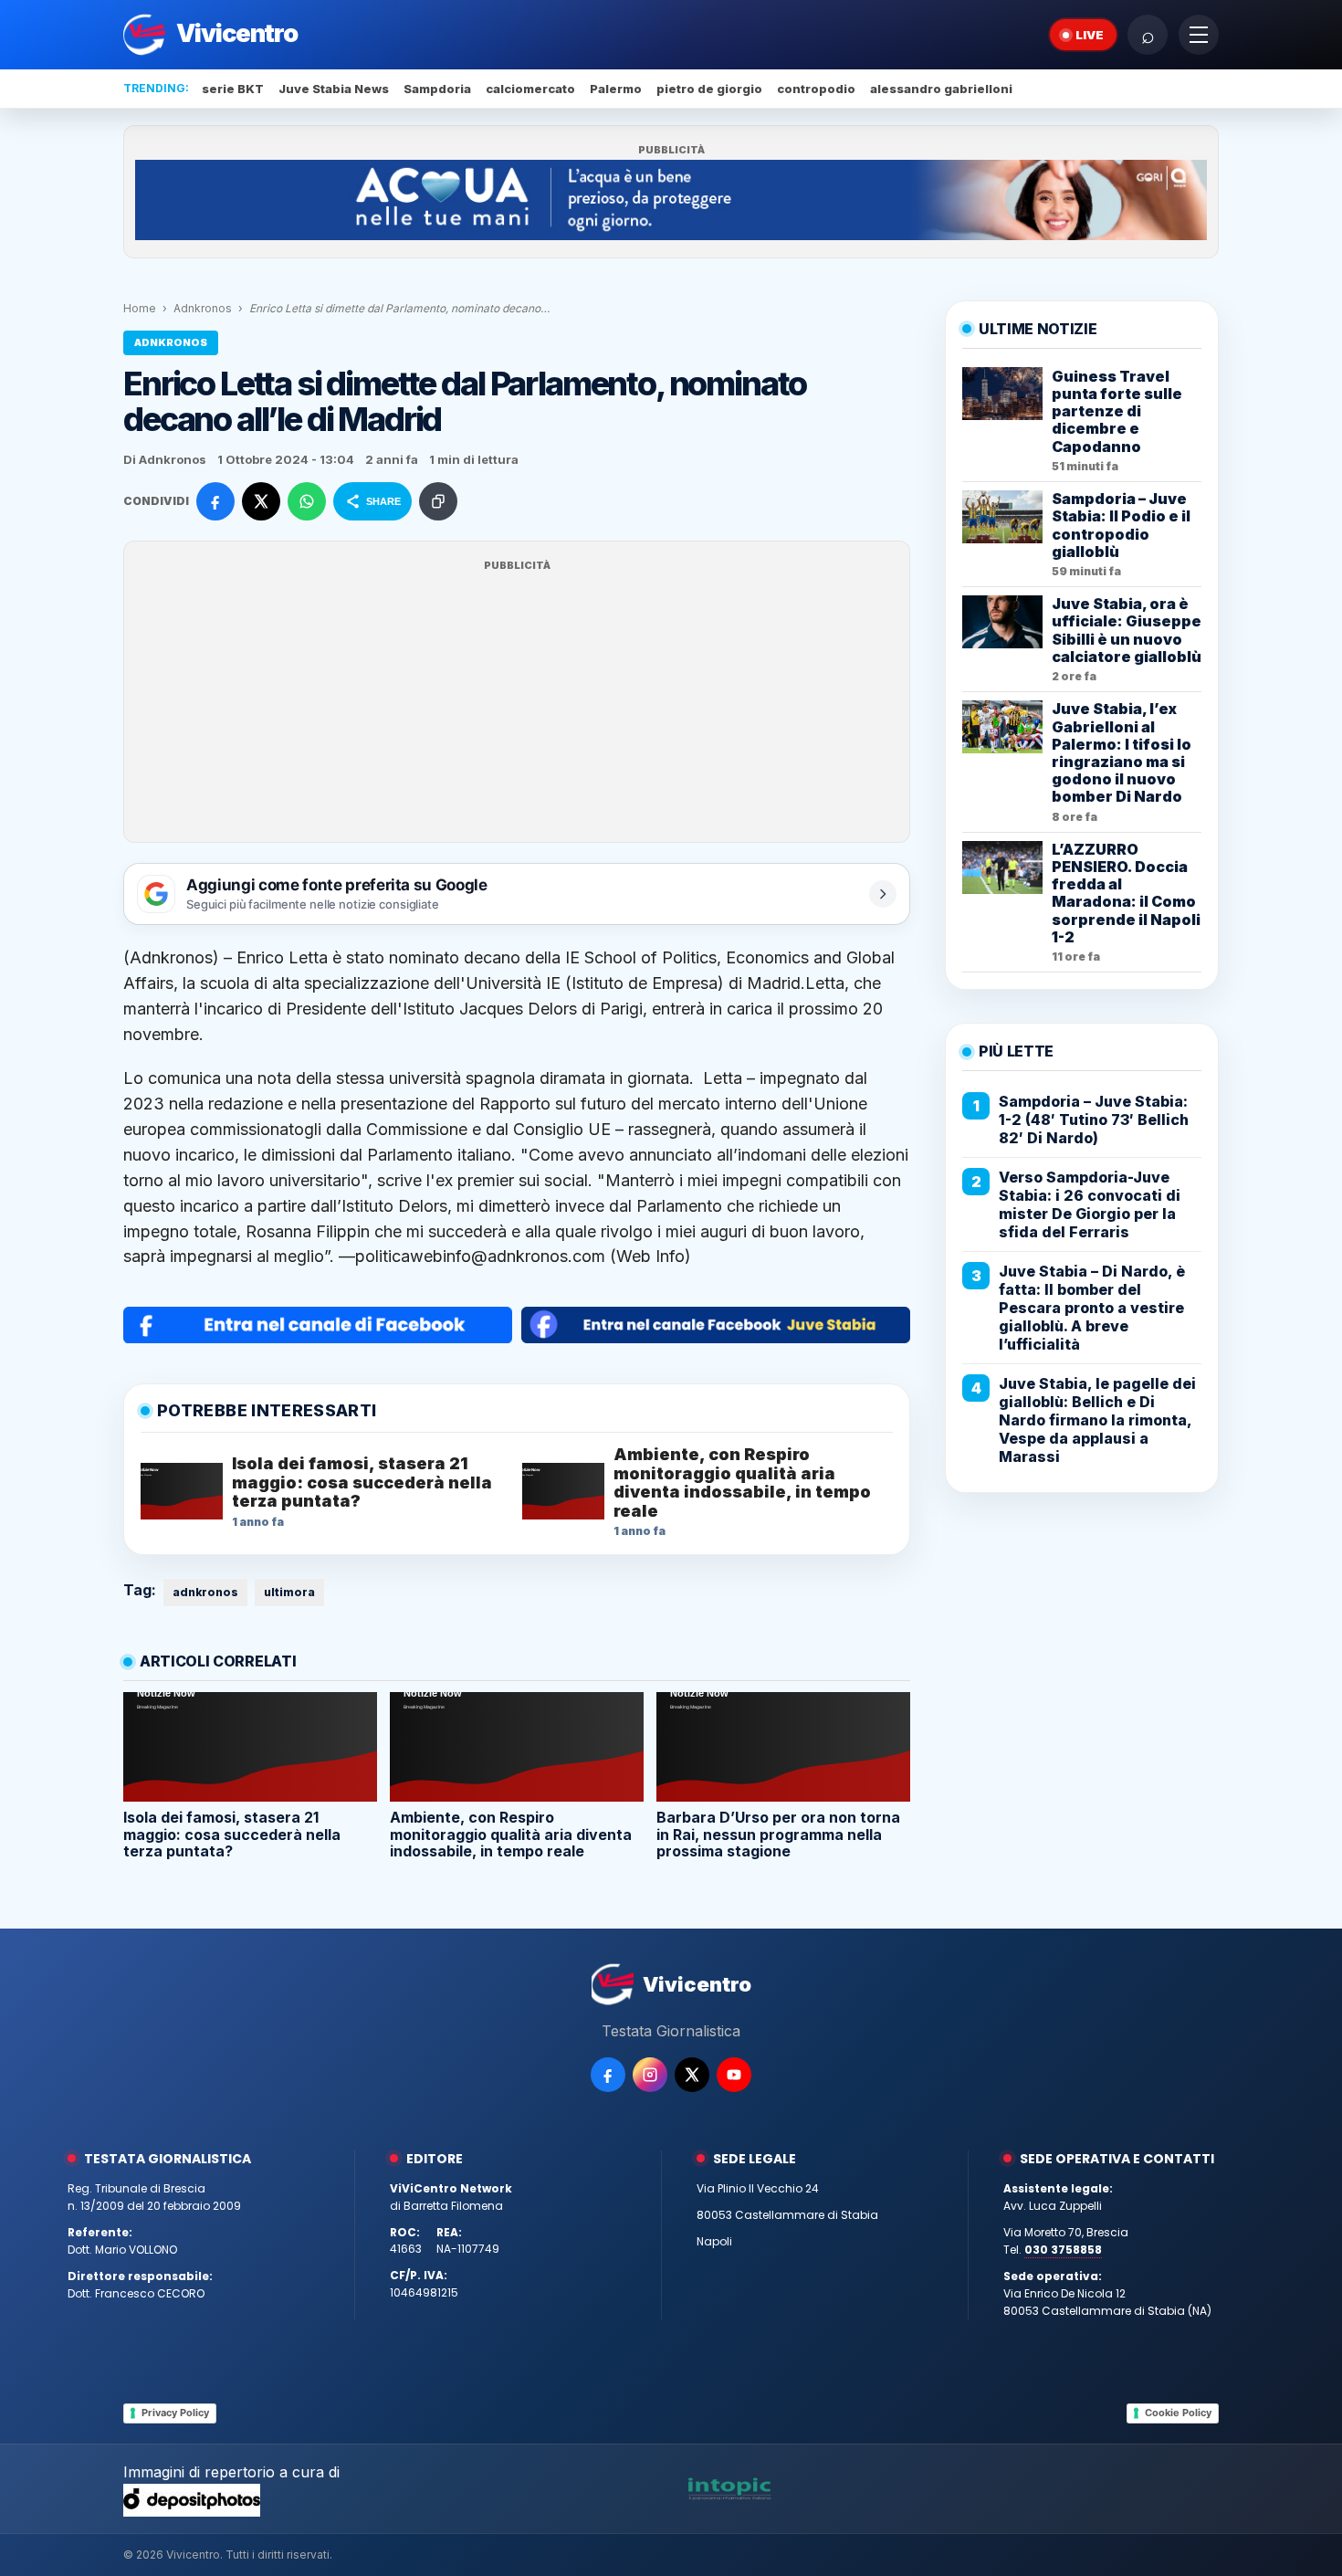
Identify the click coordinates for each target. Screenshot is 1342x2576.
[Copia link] (438, 501)
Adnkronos (203, 308)
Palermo (616, 89)
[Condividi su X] (261, 501)
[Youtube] (734, 2075)
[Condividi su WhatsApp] (307, 501)
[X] (692, 2075)
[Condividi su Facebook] (215, 501)
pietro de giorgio (709, 89)
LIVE (1090, 35)
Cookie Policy (1178, 2413)
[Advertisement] (517, 703)
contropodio (816, 89)
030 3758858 (1063, 2250)
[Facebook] (608, 2075)
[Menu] (1199, 35)
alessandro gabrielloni (941, 89)
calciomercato (530, 89)
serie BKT (233, 89)
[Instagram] (650, 2075)
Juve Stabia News (334, 89)
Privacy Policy (175, 2413)
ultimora (289, 1592)
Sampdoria (437, 89)
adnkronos (205, 1592)
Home (140, 308)
